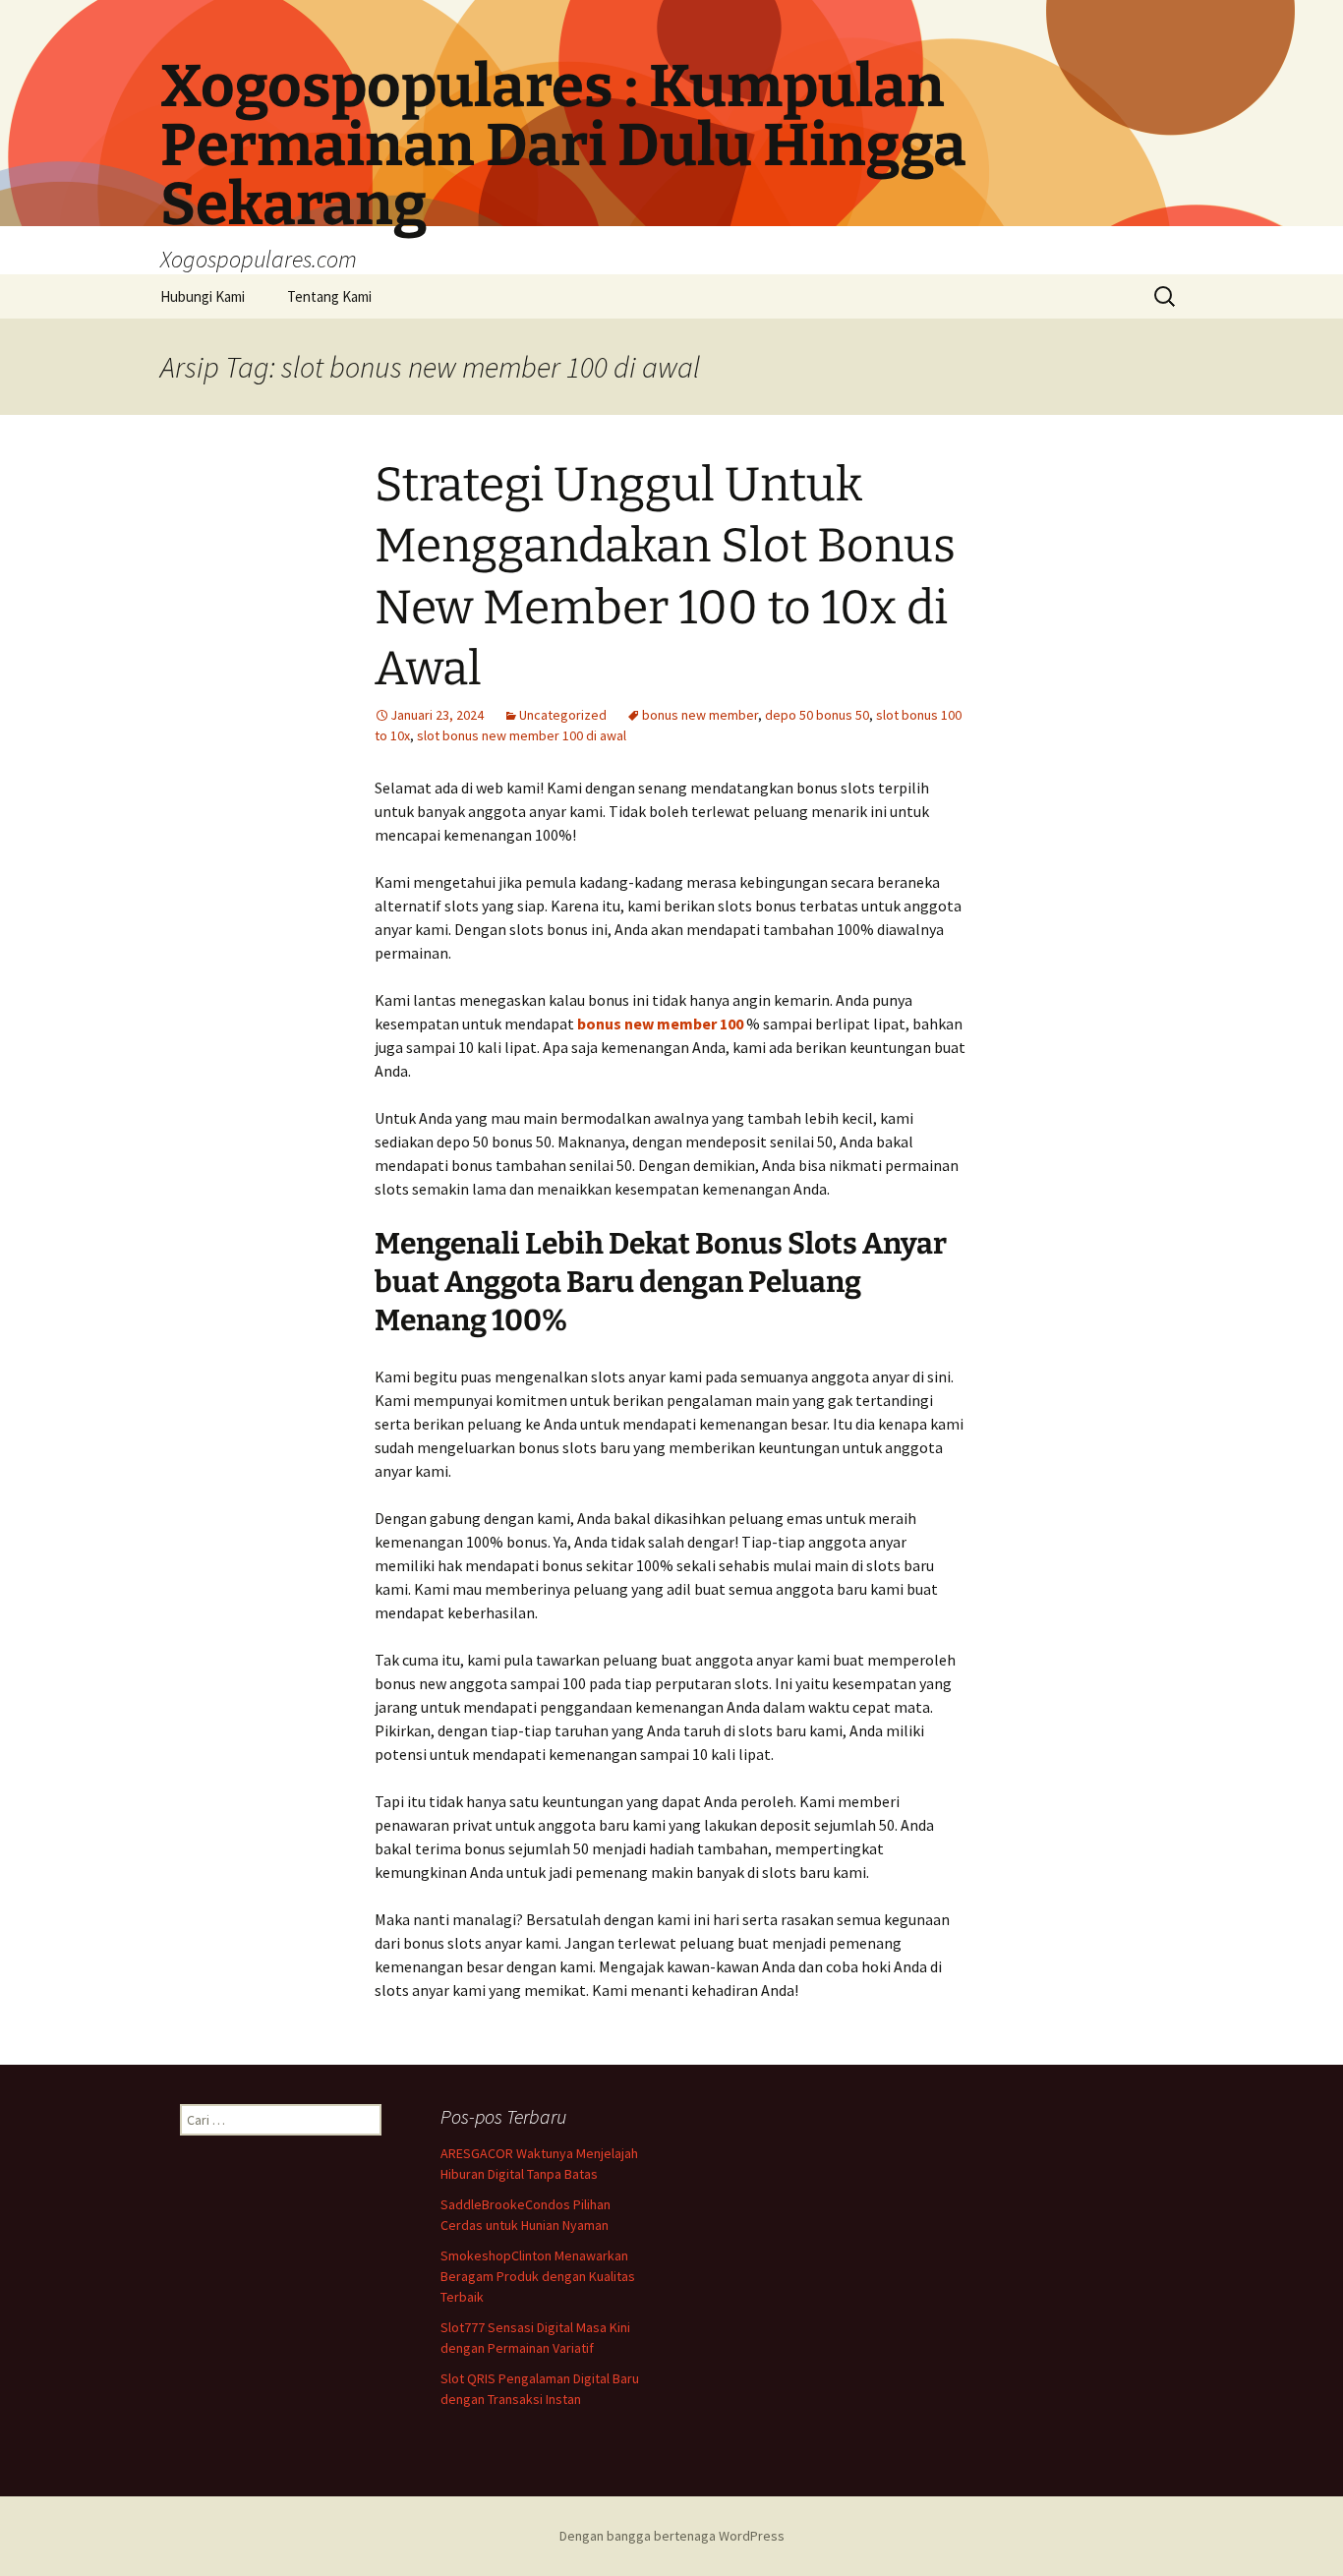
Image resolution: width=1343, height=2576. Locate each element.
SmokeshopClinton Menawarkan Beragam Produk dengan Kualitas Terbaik (538, 2276)
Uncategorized (563, 715)
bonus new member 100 (660, 1024)
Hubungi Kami (203, 296)
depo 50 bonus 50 (817, 715)
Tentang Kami (329, 296)
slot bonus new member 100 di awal (522, 735)
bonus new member (700, 715)
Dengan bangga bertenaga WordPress (672, 2536)
